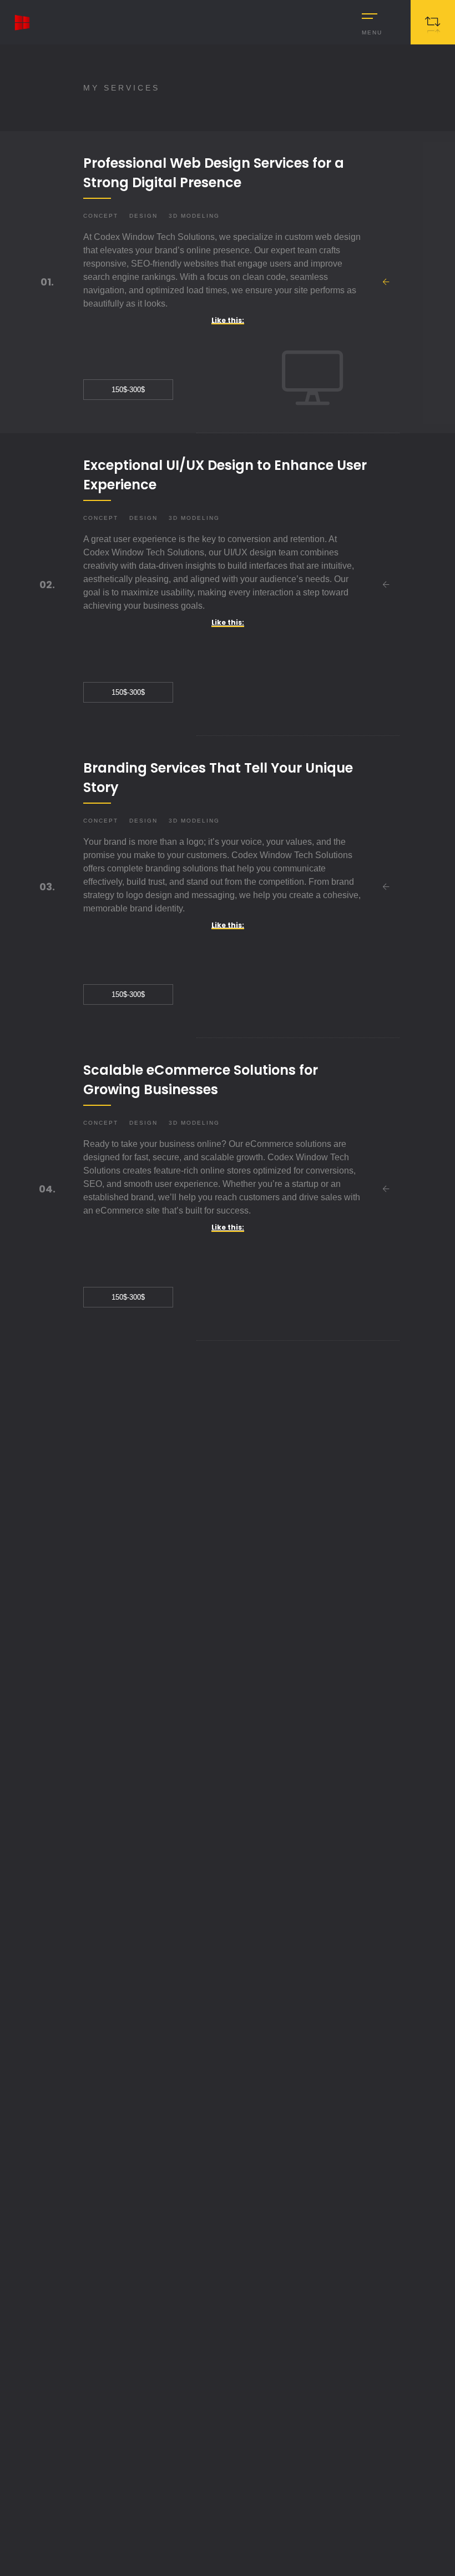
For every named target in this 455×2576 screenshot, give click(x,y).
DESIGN (143, 216)
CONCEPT (101, 216)
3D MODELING (194, 216)
